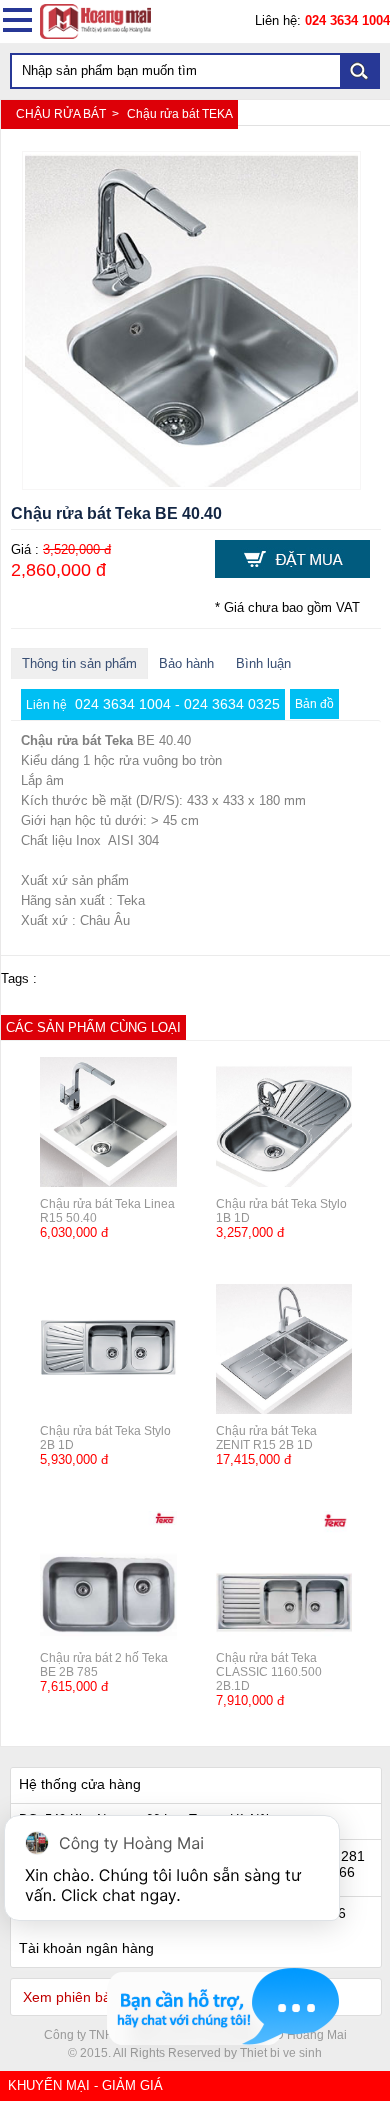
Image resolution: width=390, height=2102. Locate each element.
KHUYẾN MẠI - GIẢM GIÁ (85, 2085)
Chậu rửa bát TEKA (180, 114)
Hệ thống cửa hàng (80, 1784)
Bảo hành (186, 663)
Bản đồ (314, 704)
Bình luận (263, 663)
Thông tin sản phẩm (79, 663)
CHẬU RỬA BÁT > (69, 114)
